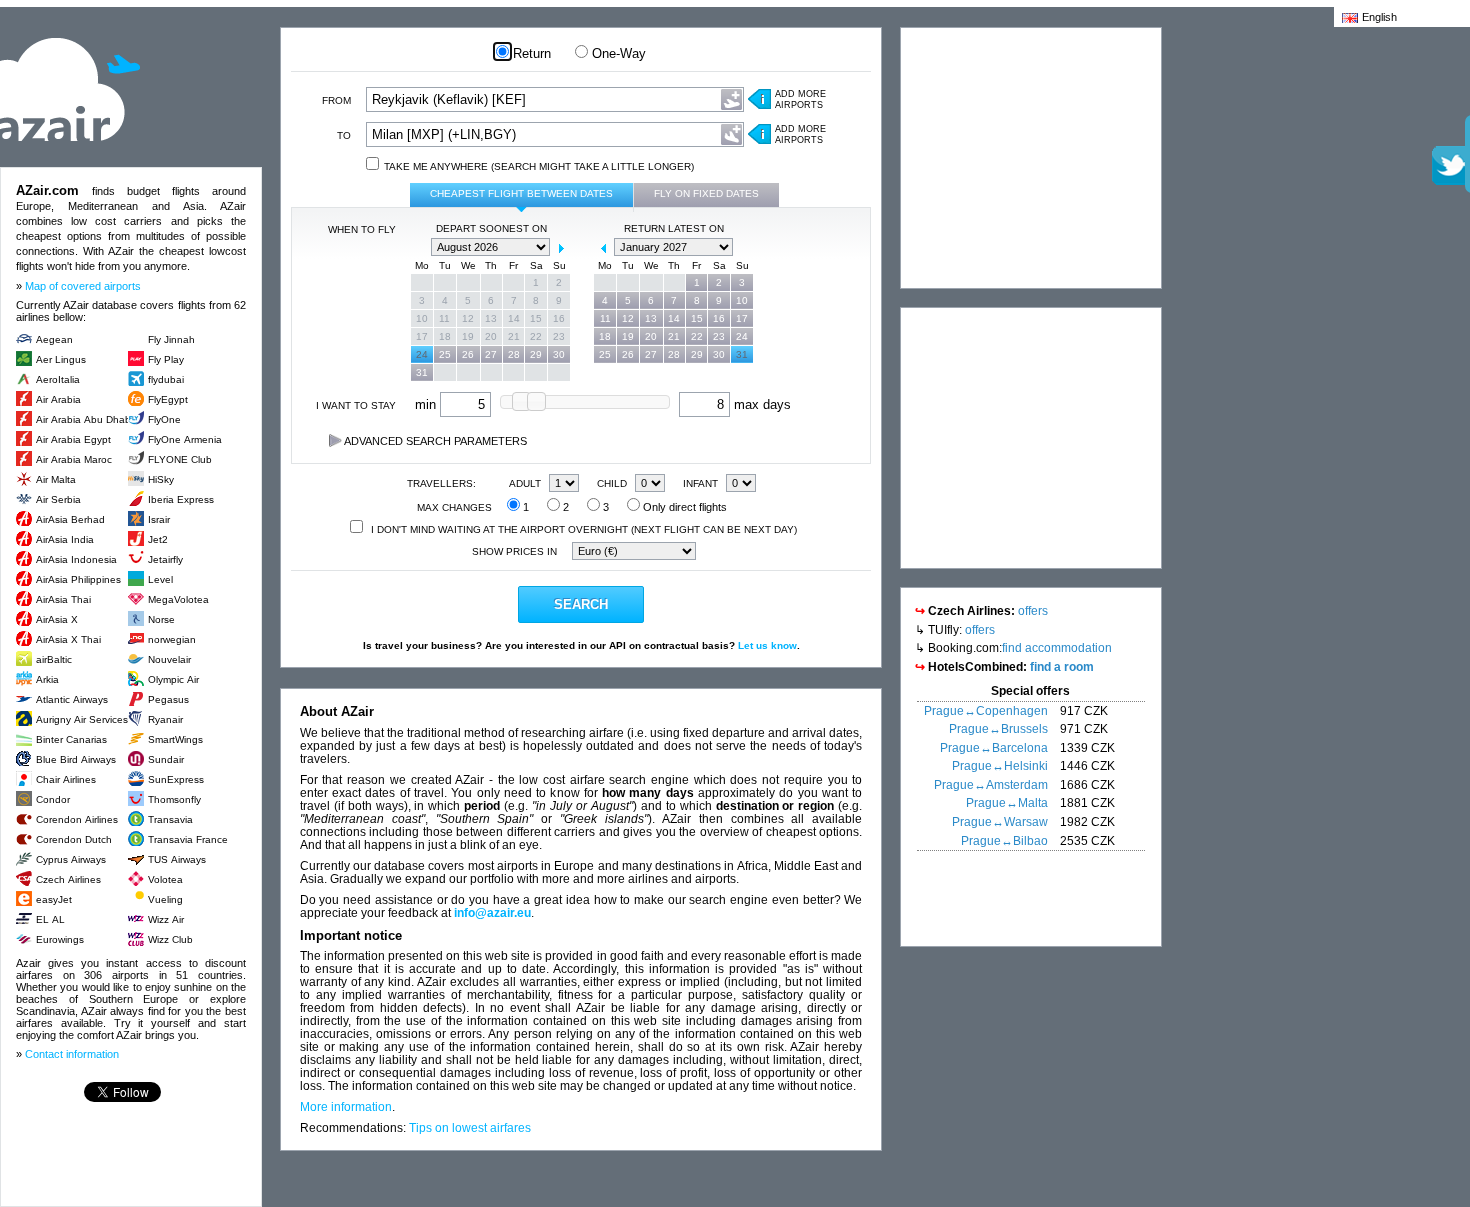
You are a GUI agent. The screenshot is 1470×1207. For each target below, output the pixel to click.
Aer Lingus (61, 359)
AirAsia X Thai (68, 639)
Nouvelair (169, 659)
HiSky (161, 479)
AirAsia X (57, 619)
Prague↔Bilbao (1004, 841)
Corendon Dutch (74, 839)
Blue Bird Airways (76, 759)
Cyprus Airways (71, 859)
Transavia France (188, 839)
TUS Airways (177, 859)
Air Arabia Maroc (74, 459)
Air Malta (56, 479)
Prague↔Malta (1007, 803)
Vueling (165, 899)
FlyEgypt (168, 399)
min (427, 404)
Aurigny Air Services (82, 719)
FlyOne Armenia (185, 439)
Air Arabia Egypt (73, 439)
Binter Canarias (71, 739)
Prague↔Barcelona (994, 748)
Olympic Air (173, 679)
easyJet (54, 899)
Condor (53, 799)
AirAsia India (65, 539)
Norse (161, 619)
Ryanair (165, 719)
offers (1033, 611)
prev (421, 248)
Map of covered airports (83, 286)
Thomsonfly (174, 799)
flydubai (166, 379)
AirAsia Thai (63, 599)
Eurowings (60, 939)
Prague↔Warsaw (1000, 822)
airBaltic (54, 659)
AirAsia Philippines (78, 579)
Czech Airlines (68, 879)
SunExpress (176, 779)
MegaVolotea (178, 599)
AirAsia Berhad (70, 519)
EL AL (50, 919)
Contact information (72, 1054)
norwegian (172, 639)
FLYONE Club (180, 459)
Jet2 (158, 539)
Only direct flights (683, 507)
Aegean (54, 339)
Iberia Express (181, 499)
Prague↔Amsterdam (991, 785)
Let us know (767, 645)
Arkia (47, 679)
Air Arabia (58, 399)
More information (346, 1106)
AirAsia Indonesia (76, 559)
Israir (159, 519)
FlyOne (164, 419)
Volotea (165, 879)
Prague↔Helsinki (1000, 766)
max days (760, 404)
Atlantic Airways (72, 699)
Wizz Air (166, 919)
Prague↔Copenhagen (986, 711)
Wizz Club (170, 939)
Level (160, 579)
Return (530, 53)
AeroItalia (58, 379)
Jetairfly (165, 559)
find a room (1062, 667)
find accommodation (1057, 648)
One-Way (617, 53)
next (561, 248)
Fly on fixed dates (706, 193)
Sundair (166, 759)
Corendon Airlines (77, 819)
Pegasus (168, 699)
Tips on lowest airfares (470, 1127)
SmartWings (175, 739)
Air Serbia (58, 499)
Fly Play (166, 359)
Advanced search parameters (434, 441)
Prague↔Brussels (998, 729)
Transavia (170, 819)
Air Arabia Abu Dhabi (84, 419)
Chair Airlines (66, 779)
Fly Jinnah (171, 339)
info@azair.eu (492, 912)
